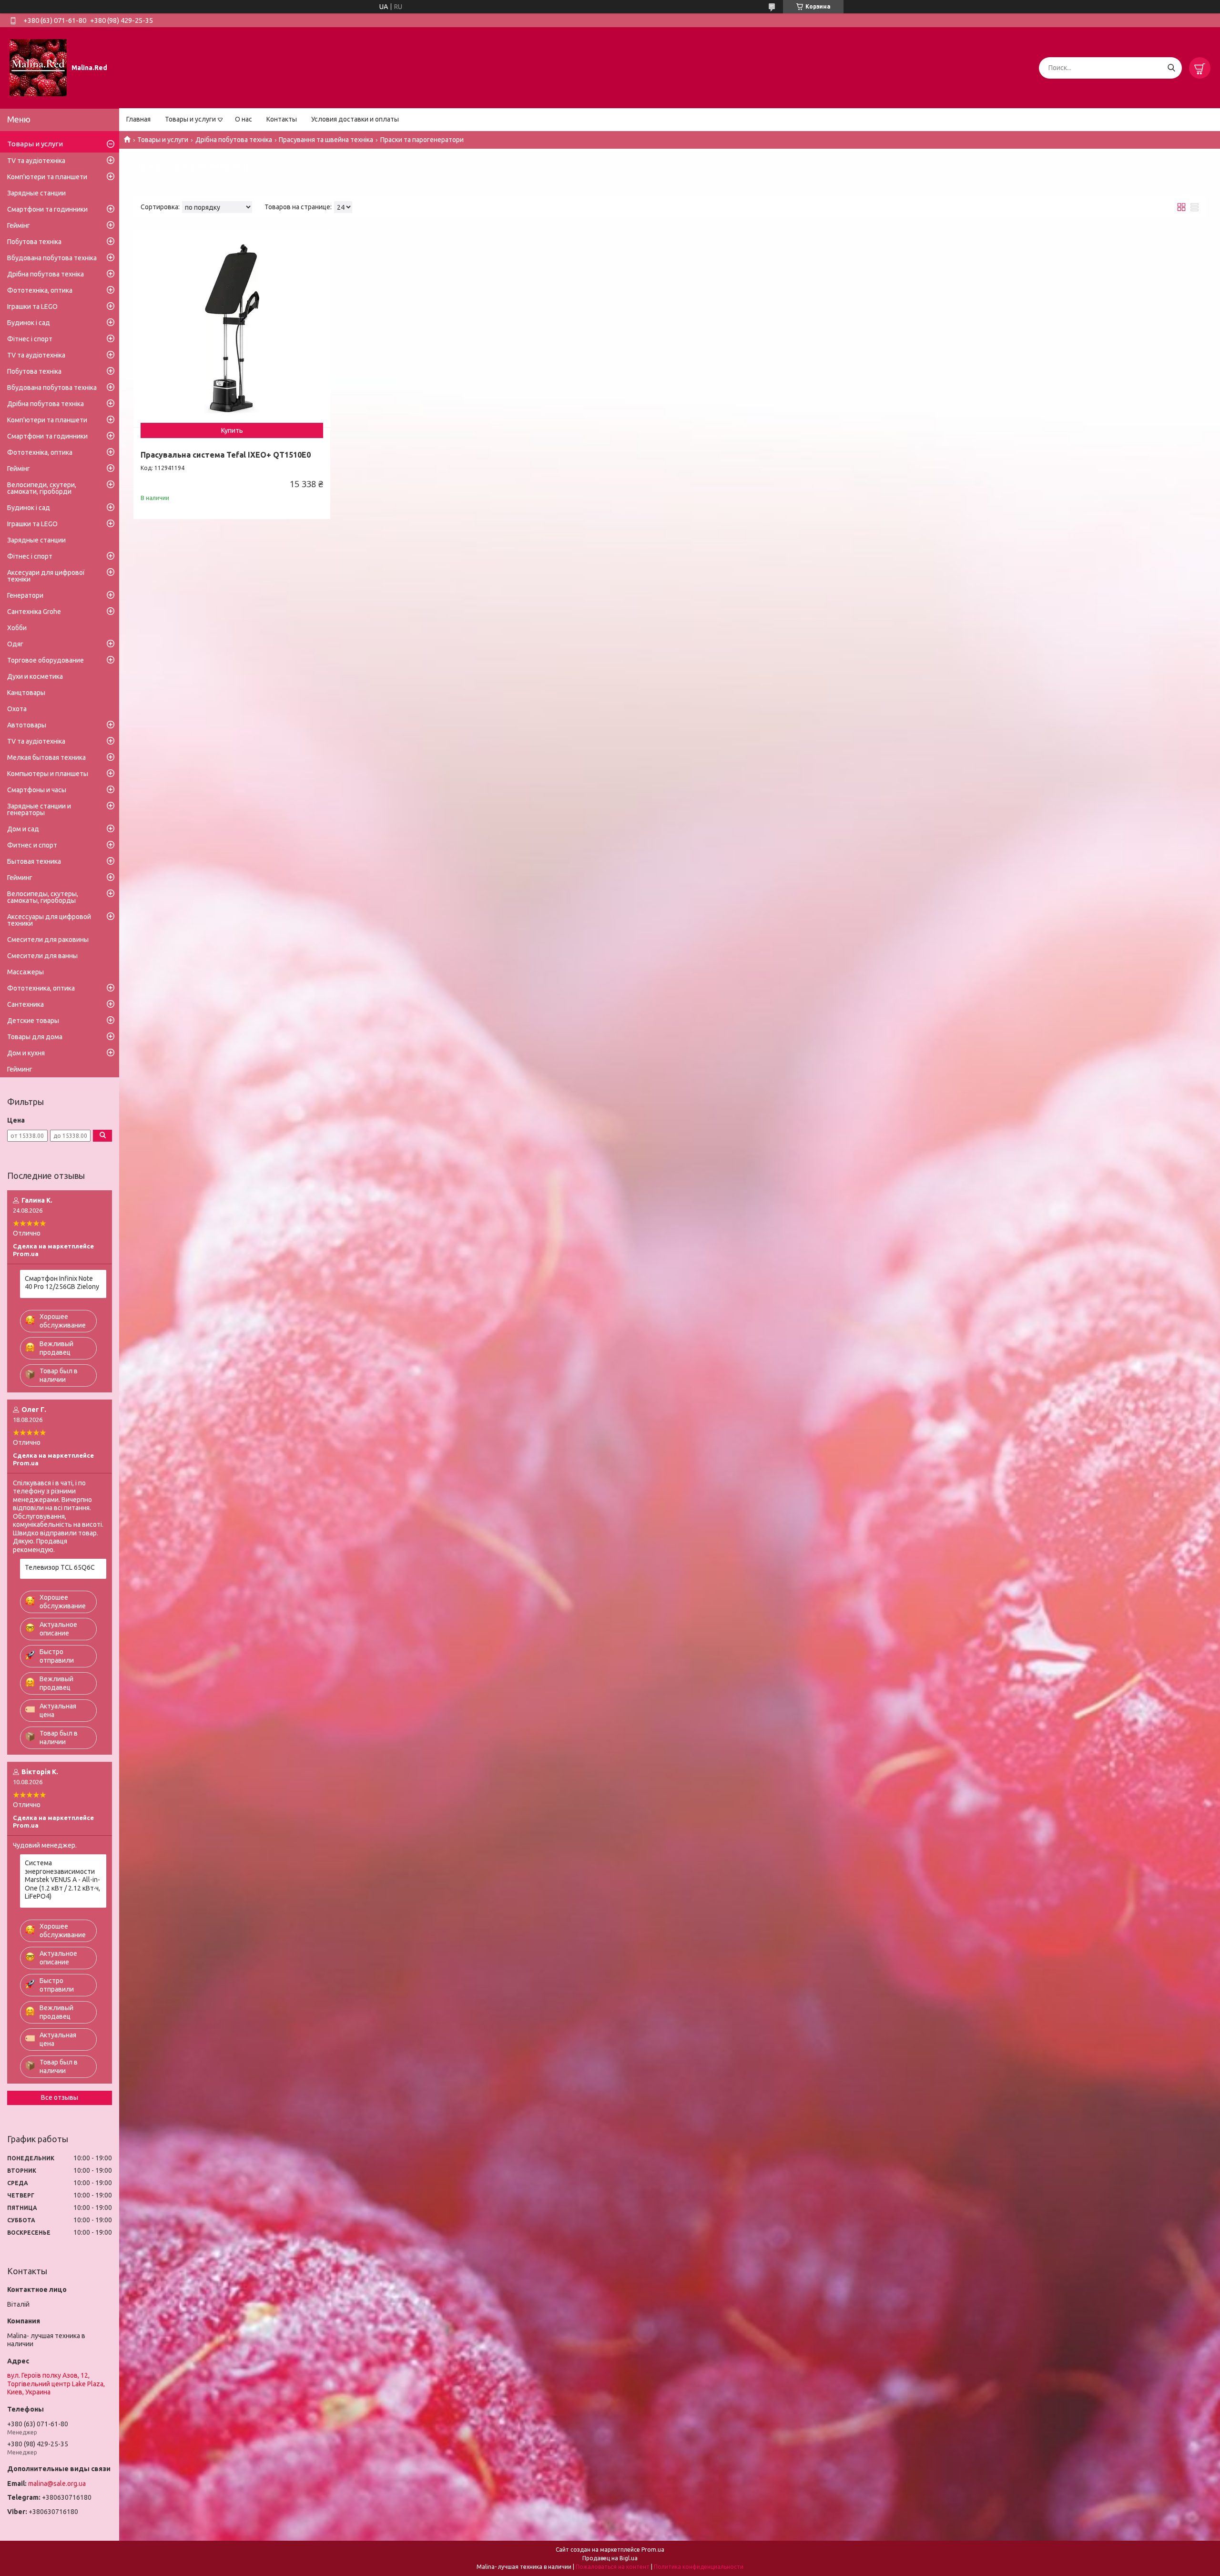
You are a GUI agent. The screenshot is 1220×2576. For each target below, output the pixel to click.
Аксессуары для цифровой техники (49, 920)
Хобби (17, 628)
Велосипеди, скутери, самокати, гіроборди (42, 488)
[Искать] (1171, 68)
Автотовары (27, 725)
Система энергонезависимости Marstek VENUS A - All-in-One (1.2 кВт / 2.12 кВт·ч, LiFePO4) (62, 1880)
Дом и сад (23, 829)
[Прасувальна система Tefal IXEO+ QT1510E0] (232, 328)
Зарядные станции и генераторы (39, 809)
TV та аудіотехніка (36, 161)
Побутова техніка (34, 242)
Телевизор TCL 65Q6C (60, 1567)
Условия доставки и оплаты (355, 119)
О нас (244, 119)
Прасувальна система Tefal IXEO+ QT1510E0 (226, 455)
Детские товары (33, 1021)
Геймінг (19, 225)
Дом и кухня (26, 1053)
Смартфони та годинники (47, 209)
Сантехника (25, 1004)
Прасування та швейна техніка (326, 140)
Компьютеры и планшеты (48, 774)
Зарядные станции (36, 193)
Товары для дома (35, 1037)
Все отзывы (60, 2097)
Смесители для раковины (48, 940)
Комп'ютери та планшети (47, 177)
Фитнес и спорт (32, 845)
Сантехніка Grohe (34, 612)
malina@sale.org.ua (57, 2484)
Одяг (15, 644)
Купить (232, 430)
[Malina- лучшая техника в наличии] (38, 67)
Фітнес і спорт (30, 339)
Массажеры (25, 972)
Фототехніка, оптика (40, 290)
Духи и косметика (35, 676)
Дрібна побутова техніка (234, 140)
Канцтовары (26, 693)
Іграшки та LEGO (32, 307)
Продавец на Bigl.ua (610, 2558)
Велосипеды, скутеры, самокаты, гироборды (43, 897)
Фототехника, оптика (41, 988)
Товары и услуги (190, 119)
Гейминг (20, 878)
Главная (138, 119)
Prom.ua (653, 2550)
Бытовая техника (34, 861)
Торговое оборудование (46, 660)
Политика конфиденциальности (699, 2567)
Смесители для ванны (42, 956)
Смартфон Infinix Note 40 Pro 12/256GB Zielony (62, 1283)
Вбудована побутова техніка (52, 258)
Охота (17, 709)
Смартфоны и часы (37, 790)
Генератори (25, 595)
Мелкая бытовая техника (46, 757)
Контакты (282, 119)
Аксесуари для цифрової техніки (46, 576)
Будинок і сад (29, 323)
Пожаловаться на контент (613, 2567)
